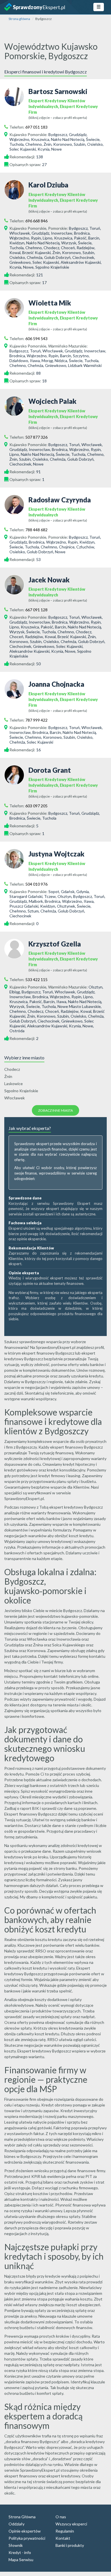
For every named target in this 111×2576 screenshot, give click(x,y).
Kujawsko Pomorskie (28, 134)
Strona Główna (22, 2517)
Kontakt (63, 2538)
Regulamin (65, 2531)
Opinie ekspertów (25, 2531)
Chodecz (12, 1069)
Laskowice (14, 1084)
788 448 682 (36, 530)
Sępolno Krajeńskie (21, 1091)
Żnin (8, 1076)
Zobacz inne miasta (55, 1110)
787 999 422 (36, 720)
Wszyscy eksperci (71, 2524)
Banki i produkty (70, 2545)
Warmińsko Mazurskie (67, 346)
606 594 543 (36, 339)
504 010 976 (36, 884)
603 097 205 (36, 806)
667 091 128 (36, 610)
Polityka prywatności (27, 2538)
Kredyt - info (20, 2552)
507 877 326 (36, 437)
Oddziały (17, 2524)
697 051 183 (36, 127)
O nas (61, 2517)
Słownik (16, 2545)
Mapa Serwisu (21, 2560)
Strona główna (19, 19)
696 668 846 (36, 221)
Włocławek (15, 1098)
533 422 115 (36, 980)
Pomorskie (57, 228)
